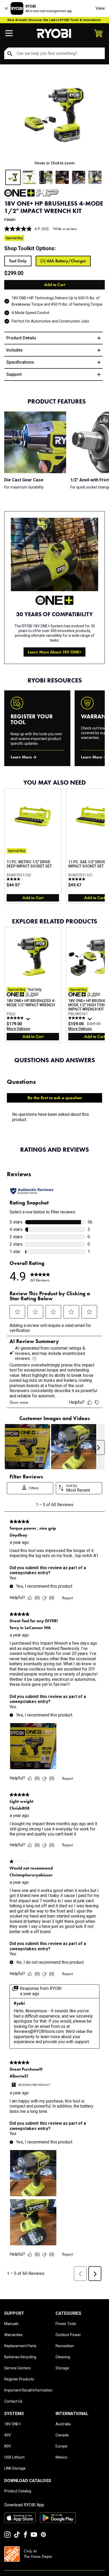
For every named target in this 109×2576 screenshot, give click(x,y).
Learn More (21, 757)
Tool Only (18, 261)
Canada (62, 2435)
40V (8, 2435)
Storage (62, 2368)
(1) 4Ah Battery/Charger (63, 261)
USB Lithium (14, 2457)
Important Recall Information (28, 2390)
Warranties (13, 2335)
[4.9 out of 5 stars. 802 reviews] (16, 1018)
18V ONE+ (13, 2424)
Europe (62, 2446)
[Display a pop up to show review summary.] (29, 1020)
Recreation (65, 2346)
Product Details (21, 338)
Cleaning (63, 2357)
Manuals (11, 2324)
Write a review (65, 229)
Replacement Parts (20, 2346)
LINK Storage (15, 2468)
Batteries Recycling (20, 2357)
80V (8, 2446)
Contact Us (13, 2401)
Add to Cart (55, 285)
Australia (63, 2424)
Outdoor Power (68, 2335)
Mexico (62, 2457)
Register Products (19, 2379)
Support (14, 374)
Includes (15, 350)
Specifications (20, 362)
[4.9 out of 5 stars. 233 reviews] (77, 1018)
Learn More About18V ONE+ (54, 652)
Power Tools (66, 2324)
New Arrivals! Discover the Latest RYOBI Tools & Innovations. (55, 20)
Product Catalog (18, 2491)
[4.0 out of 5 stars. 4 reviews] (16, 879)
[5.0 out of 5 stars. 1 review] (77, 879)
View (100, 8)
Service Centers (17, 2368)
